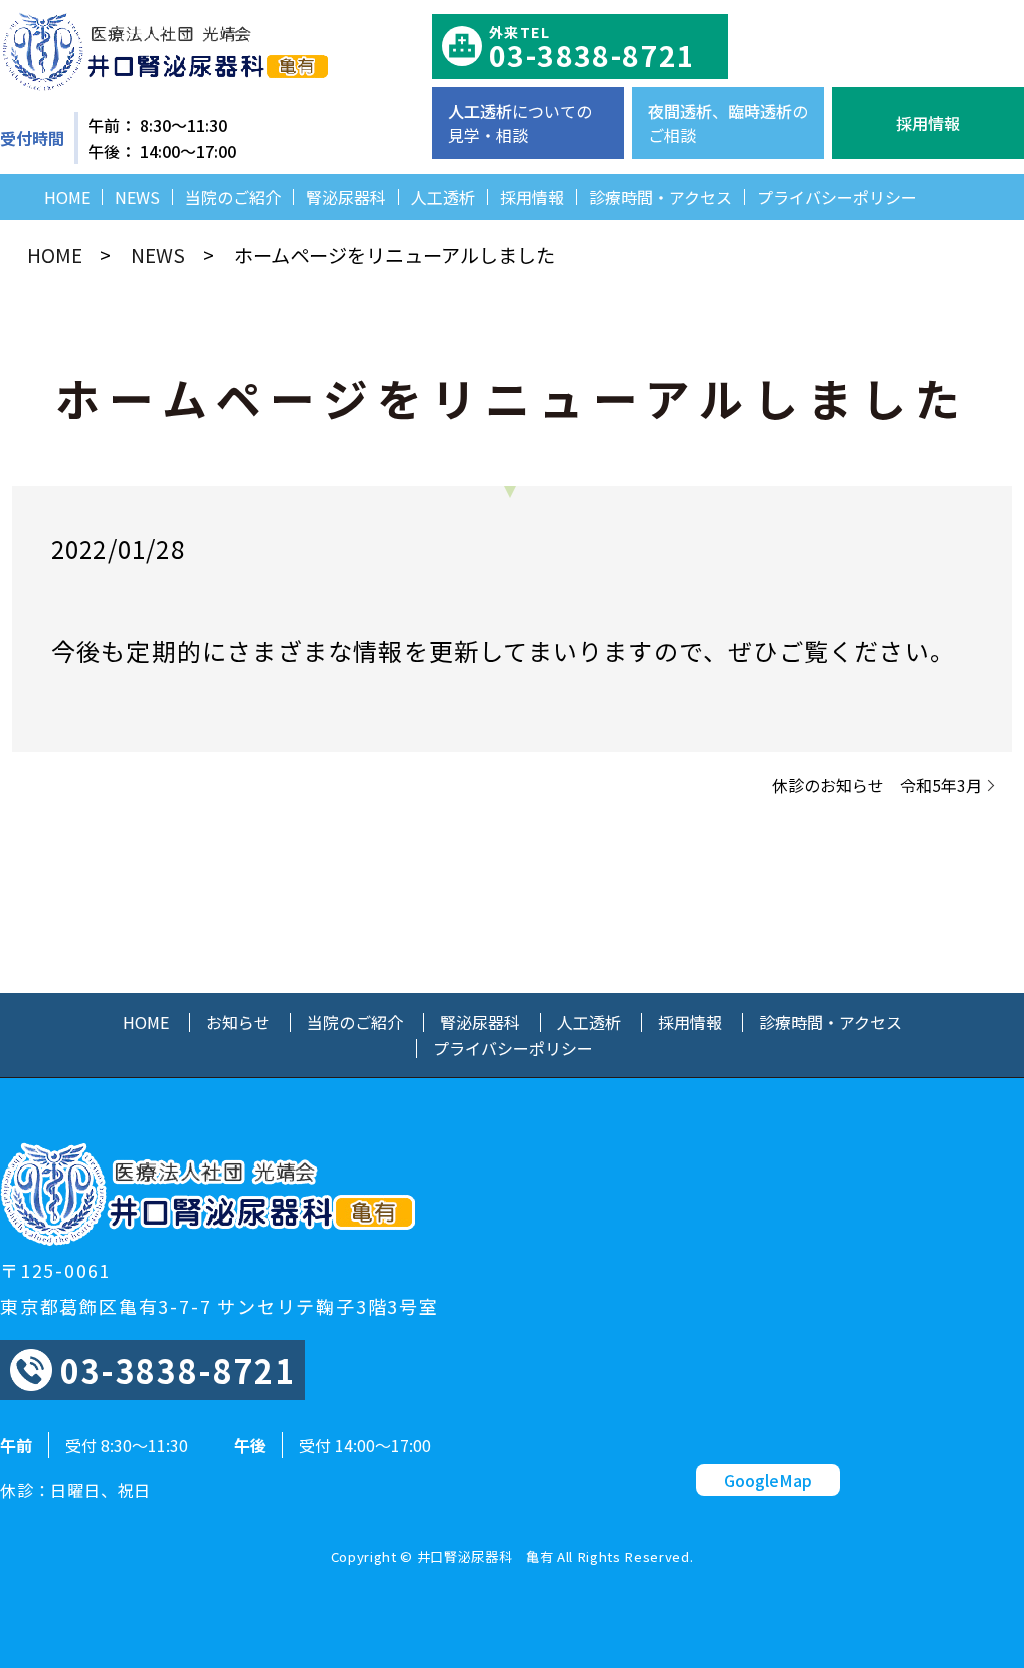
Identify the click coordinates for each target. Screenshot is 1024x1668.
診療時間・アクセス (660, 197)
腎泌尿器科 (346, 197)
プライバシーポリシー (837, 197)
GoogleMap (768, 1480)
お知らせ (238, 1022)
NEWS (137, 197)
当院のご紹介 (233, 197)
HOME (67, 197)
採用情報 (532, 197)
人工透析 (443, 197)
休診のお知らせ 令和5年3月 (877, 785)
